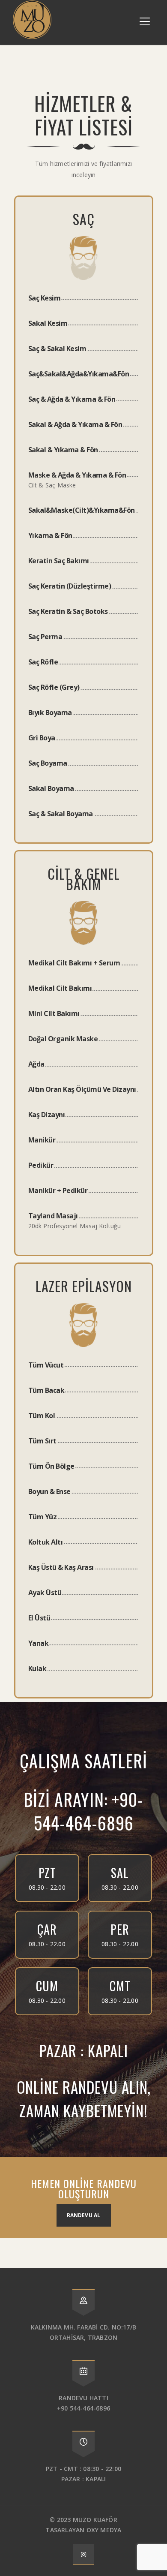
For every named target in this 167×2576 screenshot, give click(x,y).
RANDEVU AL (84, 2215)
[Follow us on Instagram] (83, 2554)
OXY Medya (104, 2530)
